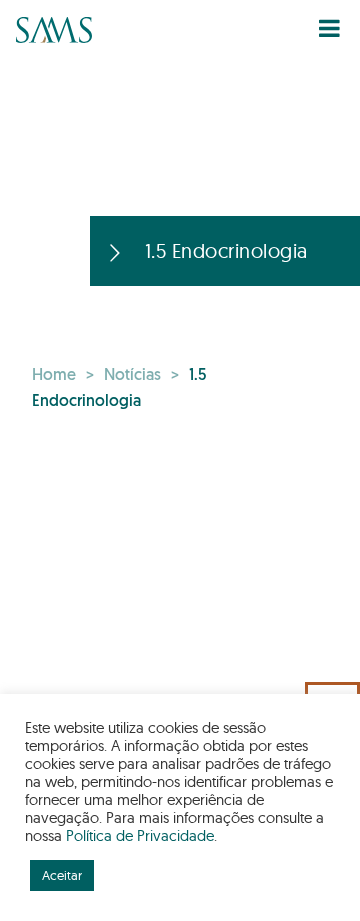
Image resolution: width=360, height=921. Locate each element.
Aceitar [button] (62, 875)
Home (54, 376)
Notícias (132, 376)
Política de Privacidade (140, 835)
